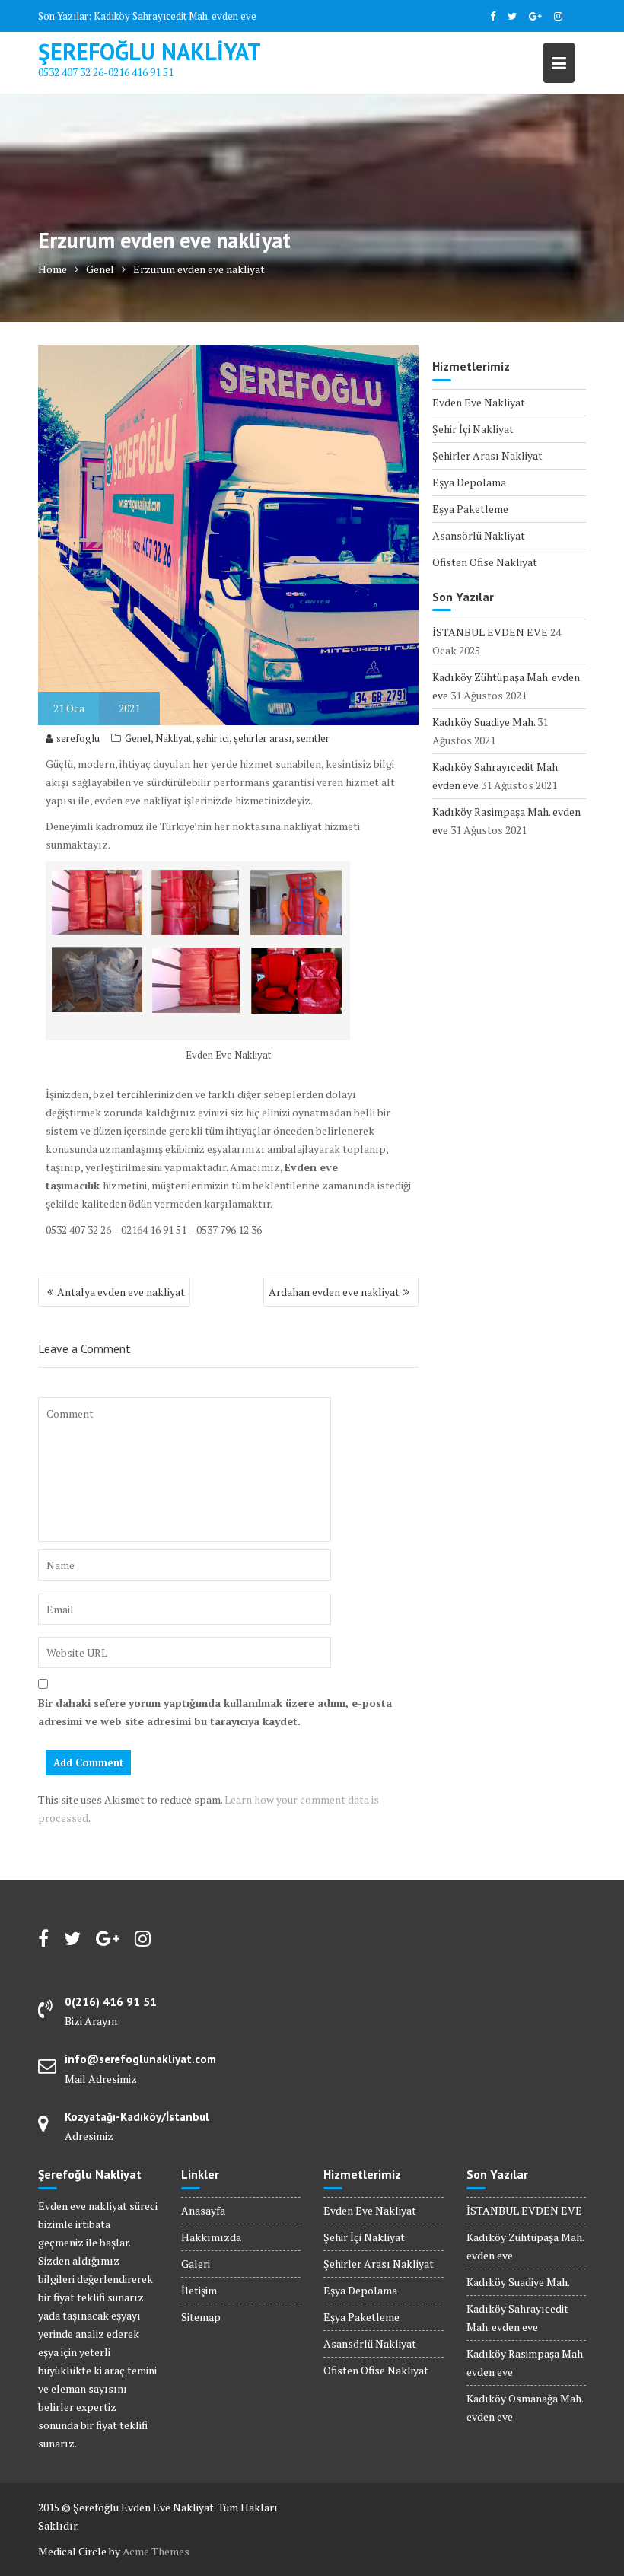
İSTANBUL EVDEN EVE (490, 632)
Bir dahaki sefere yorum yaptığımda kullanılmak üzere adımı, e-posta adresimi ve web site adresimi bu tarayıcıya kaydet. (215, 1712)
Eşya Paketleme (470, 509)
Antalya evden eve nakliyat (121, 1292)
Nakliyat (174, 738)
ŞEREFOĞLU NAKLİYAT (150, 51)
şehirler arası (263, 738)
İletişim (199, 2290)
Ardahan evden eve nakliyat (334, 1292)
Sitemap (201, 2317)
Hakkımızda (211, 2237)
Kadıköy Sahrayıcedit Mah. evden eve (175, 16)
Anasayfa (203, 2210)
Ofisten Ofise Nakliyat (485, 562)
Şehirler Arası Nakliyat (487, 455)
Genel (138, 738)
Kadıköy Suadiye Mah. (484, 722)
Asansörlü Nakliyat (479, 535)
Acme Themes (156, 2551)
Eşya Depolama (469, 482)
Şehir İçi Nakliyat (473, 429)
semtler (313, 738)
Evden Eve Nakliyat (479, 402)
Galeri (196, 2264)
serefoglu (78, 738)
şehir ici (213, 738)
